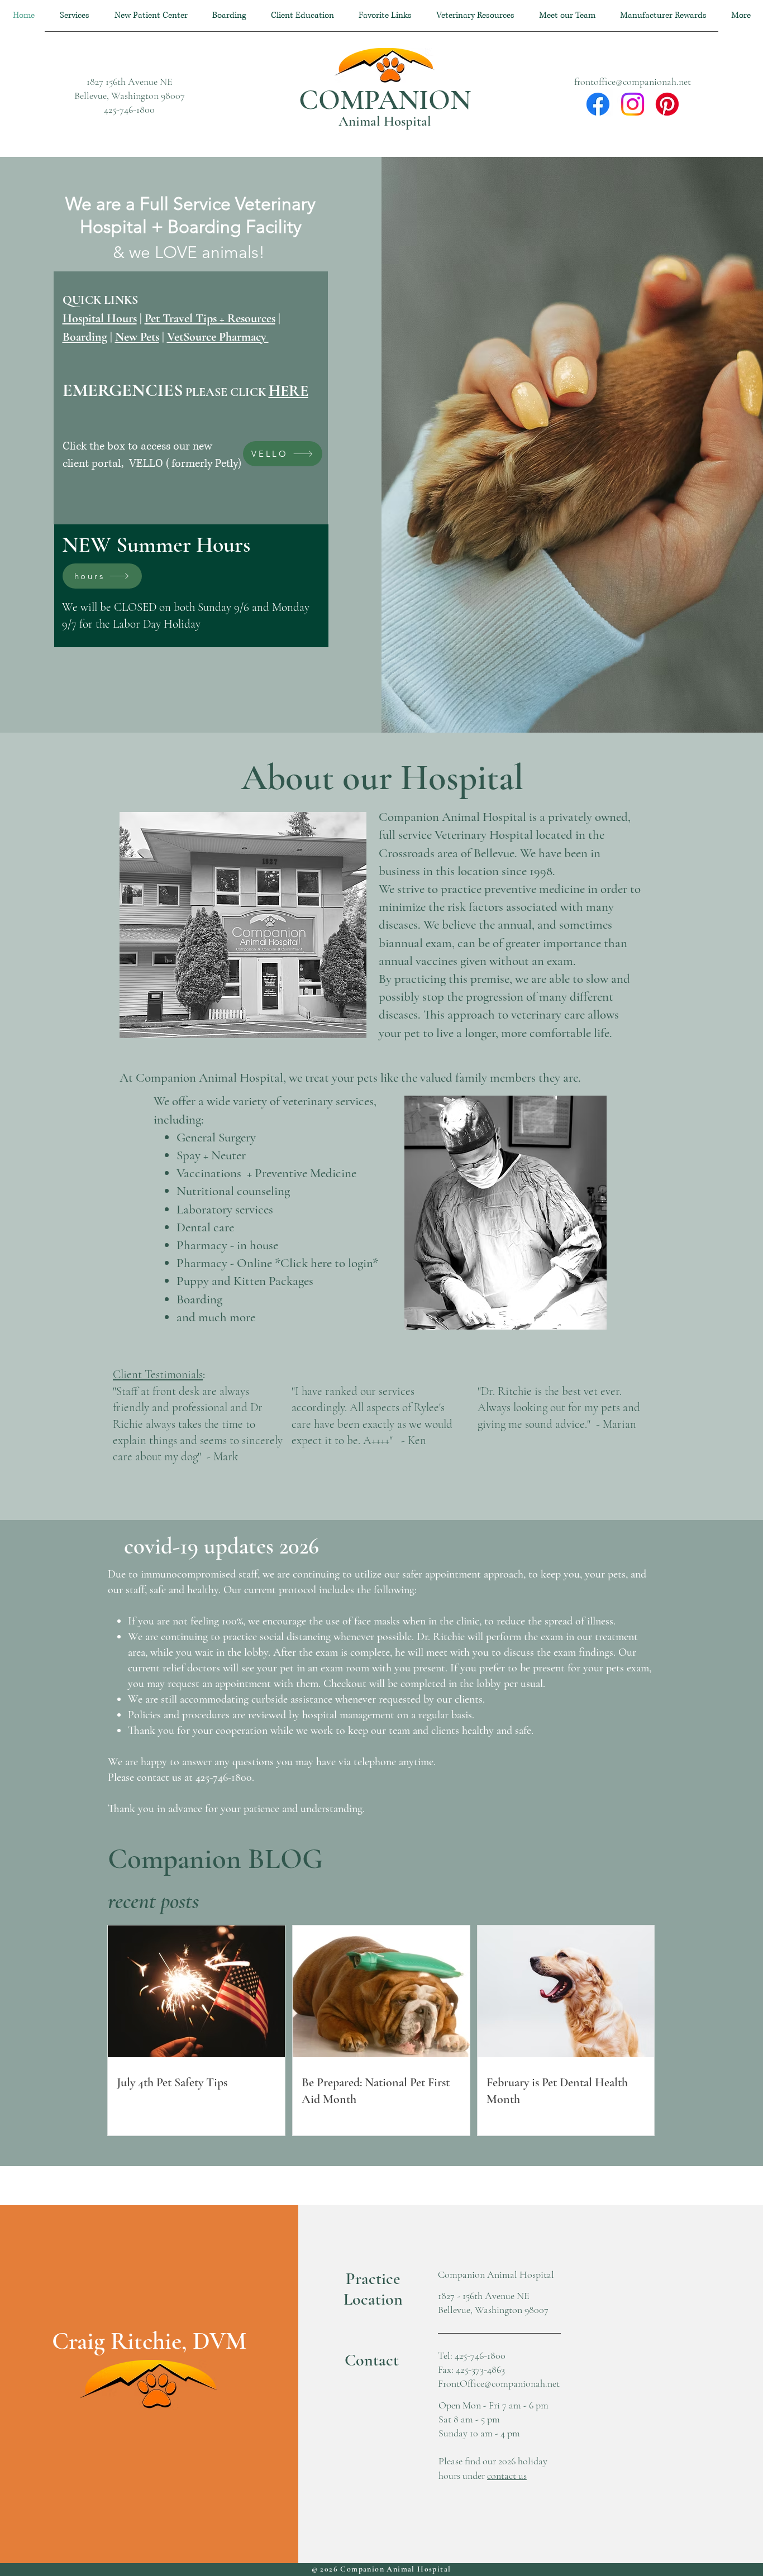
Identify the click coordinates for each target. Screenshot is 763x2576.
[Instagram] (633, 104)
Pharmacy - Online (224, 1263)
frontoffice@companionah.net (633, 82)
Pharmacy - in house (229, 1245)
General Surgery (216, 1138)
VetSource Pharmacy (218, 337)
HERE (288, 391)
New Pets (137, 337)
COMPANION (385, 100)
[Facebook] (598, 104)
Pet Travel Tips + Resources (210, 318)
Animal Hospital (385, 121)
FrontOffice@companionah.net (499, 2383)
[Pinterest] (667, 104)
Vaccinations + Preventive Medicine (268, 1173)
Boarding (85, 337)
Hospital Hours (100, 318)
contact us (507, 2475)
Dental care (205, 1227)
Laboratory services (225, 1210)
